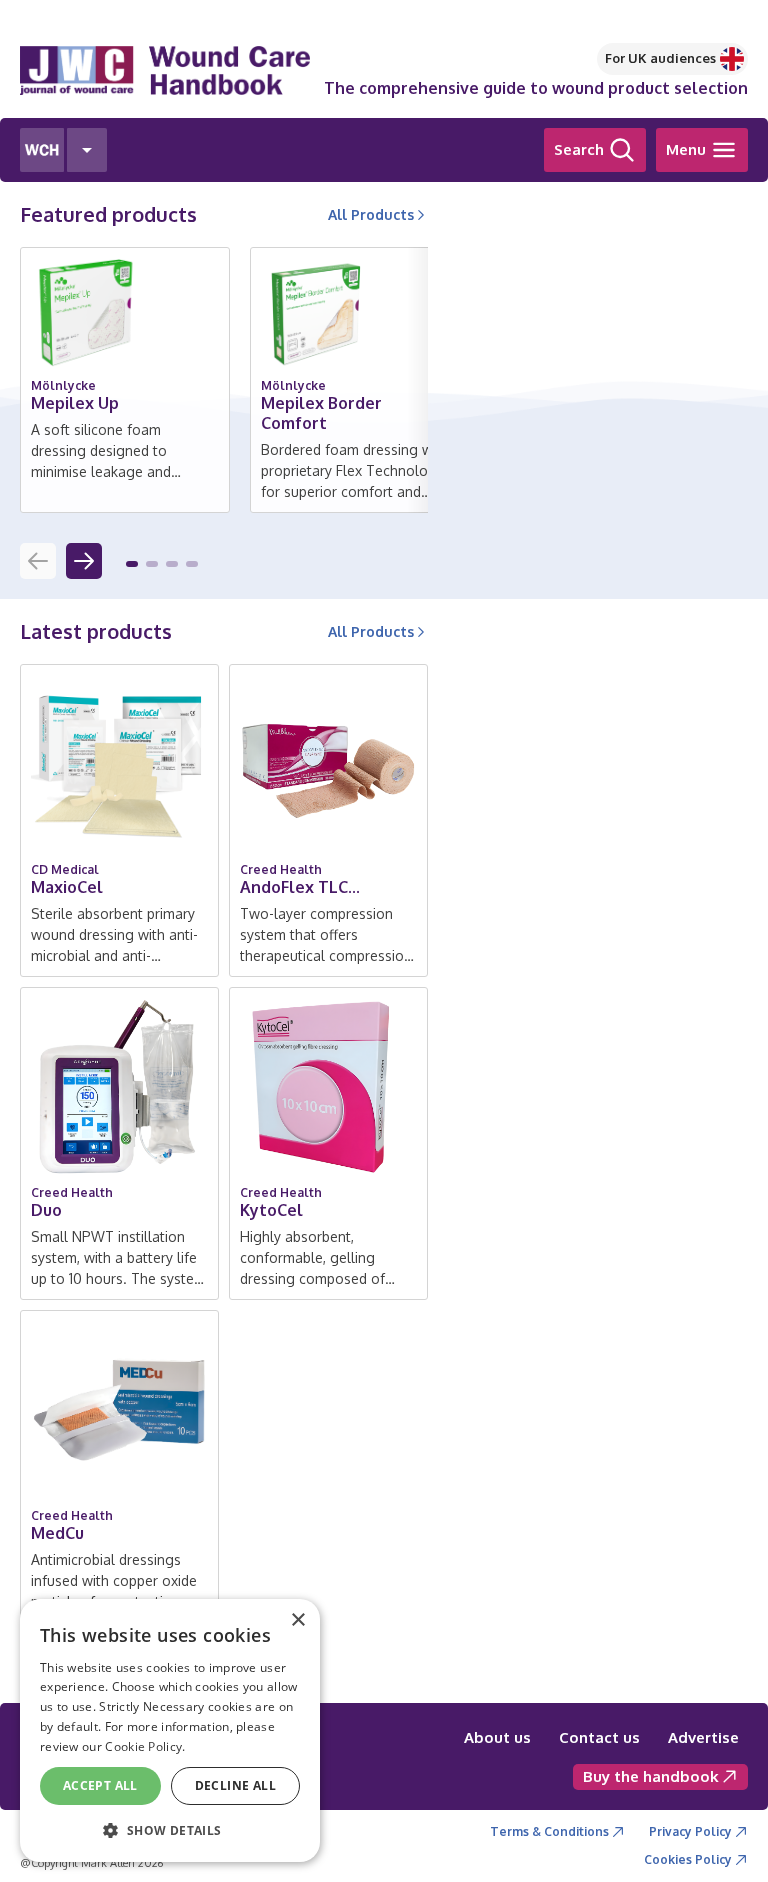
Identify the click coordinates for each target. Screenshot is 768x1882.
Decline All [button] (235, 1785)
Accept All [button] (100, 1785)
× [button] (297, 1620)
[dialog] (170, 1730)
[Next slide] (84, 561)
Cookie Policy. (145, 1746)
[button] (132, 564)
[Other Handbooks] (87, 150)
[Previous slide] (38, 561)
